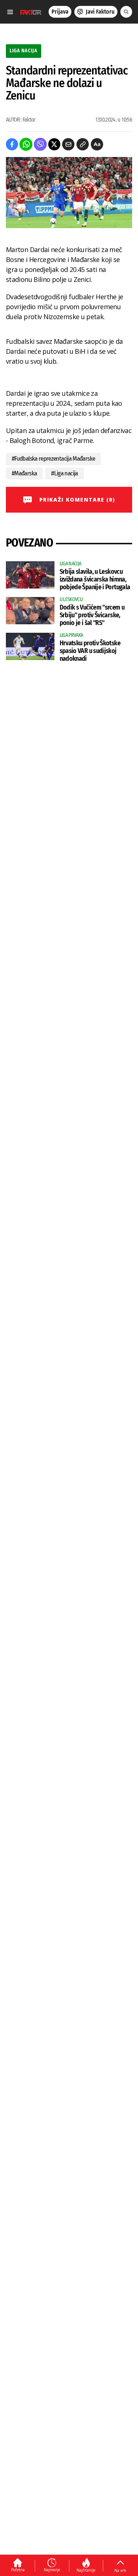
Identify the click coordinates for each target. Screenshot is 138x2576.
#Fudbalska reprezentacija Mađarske (53, 459)
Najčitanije (86, 2570)
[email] (68, 144)
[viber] (40, 144)
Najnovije (52, 2570)
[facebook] (12, 144)
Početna (18, 2570)
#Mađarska (24, 473)
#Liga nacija (64, 473)
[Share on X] (54, 144)
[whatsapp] (26, 144)
